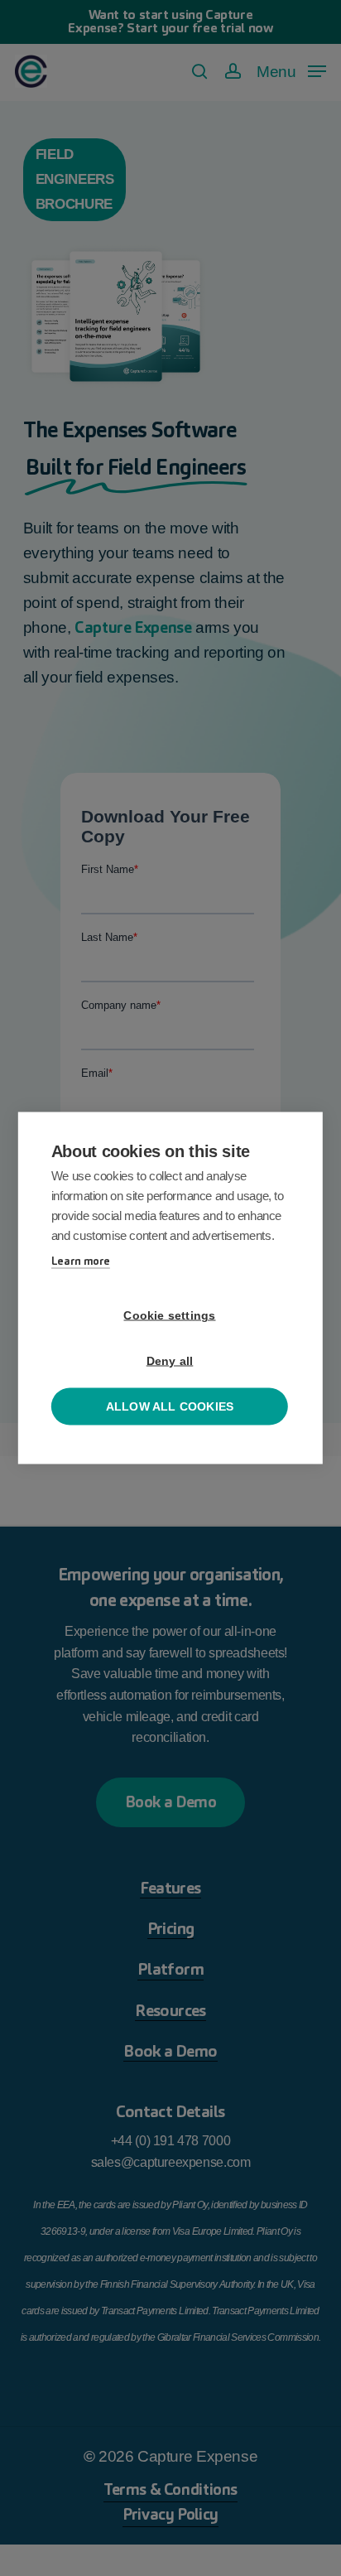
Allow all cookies (170, 1407)
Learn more (81, 1261)
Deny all (170, 1361)
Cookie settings (169, 1316)
